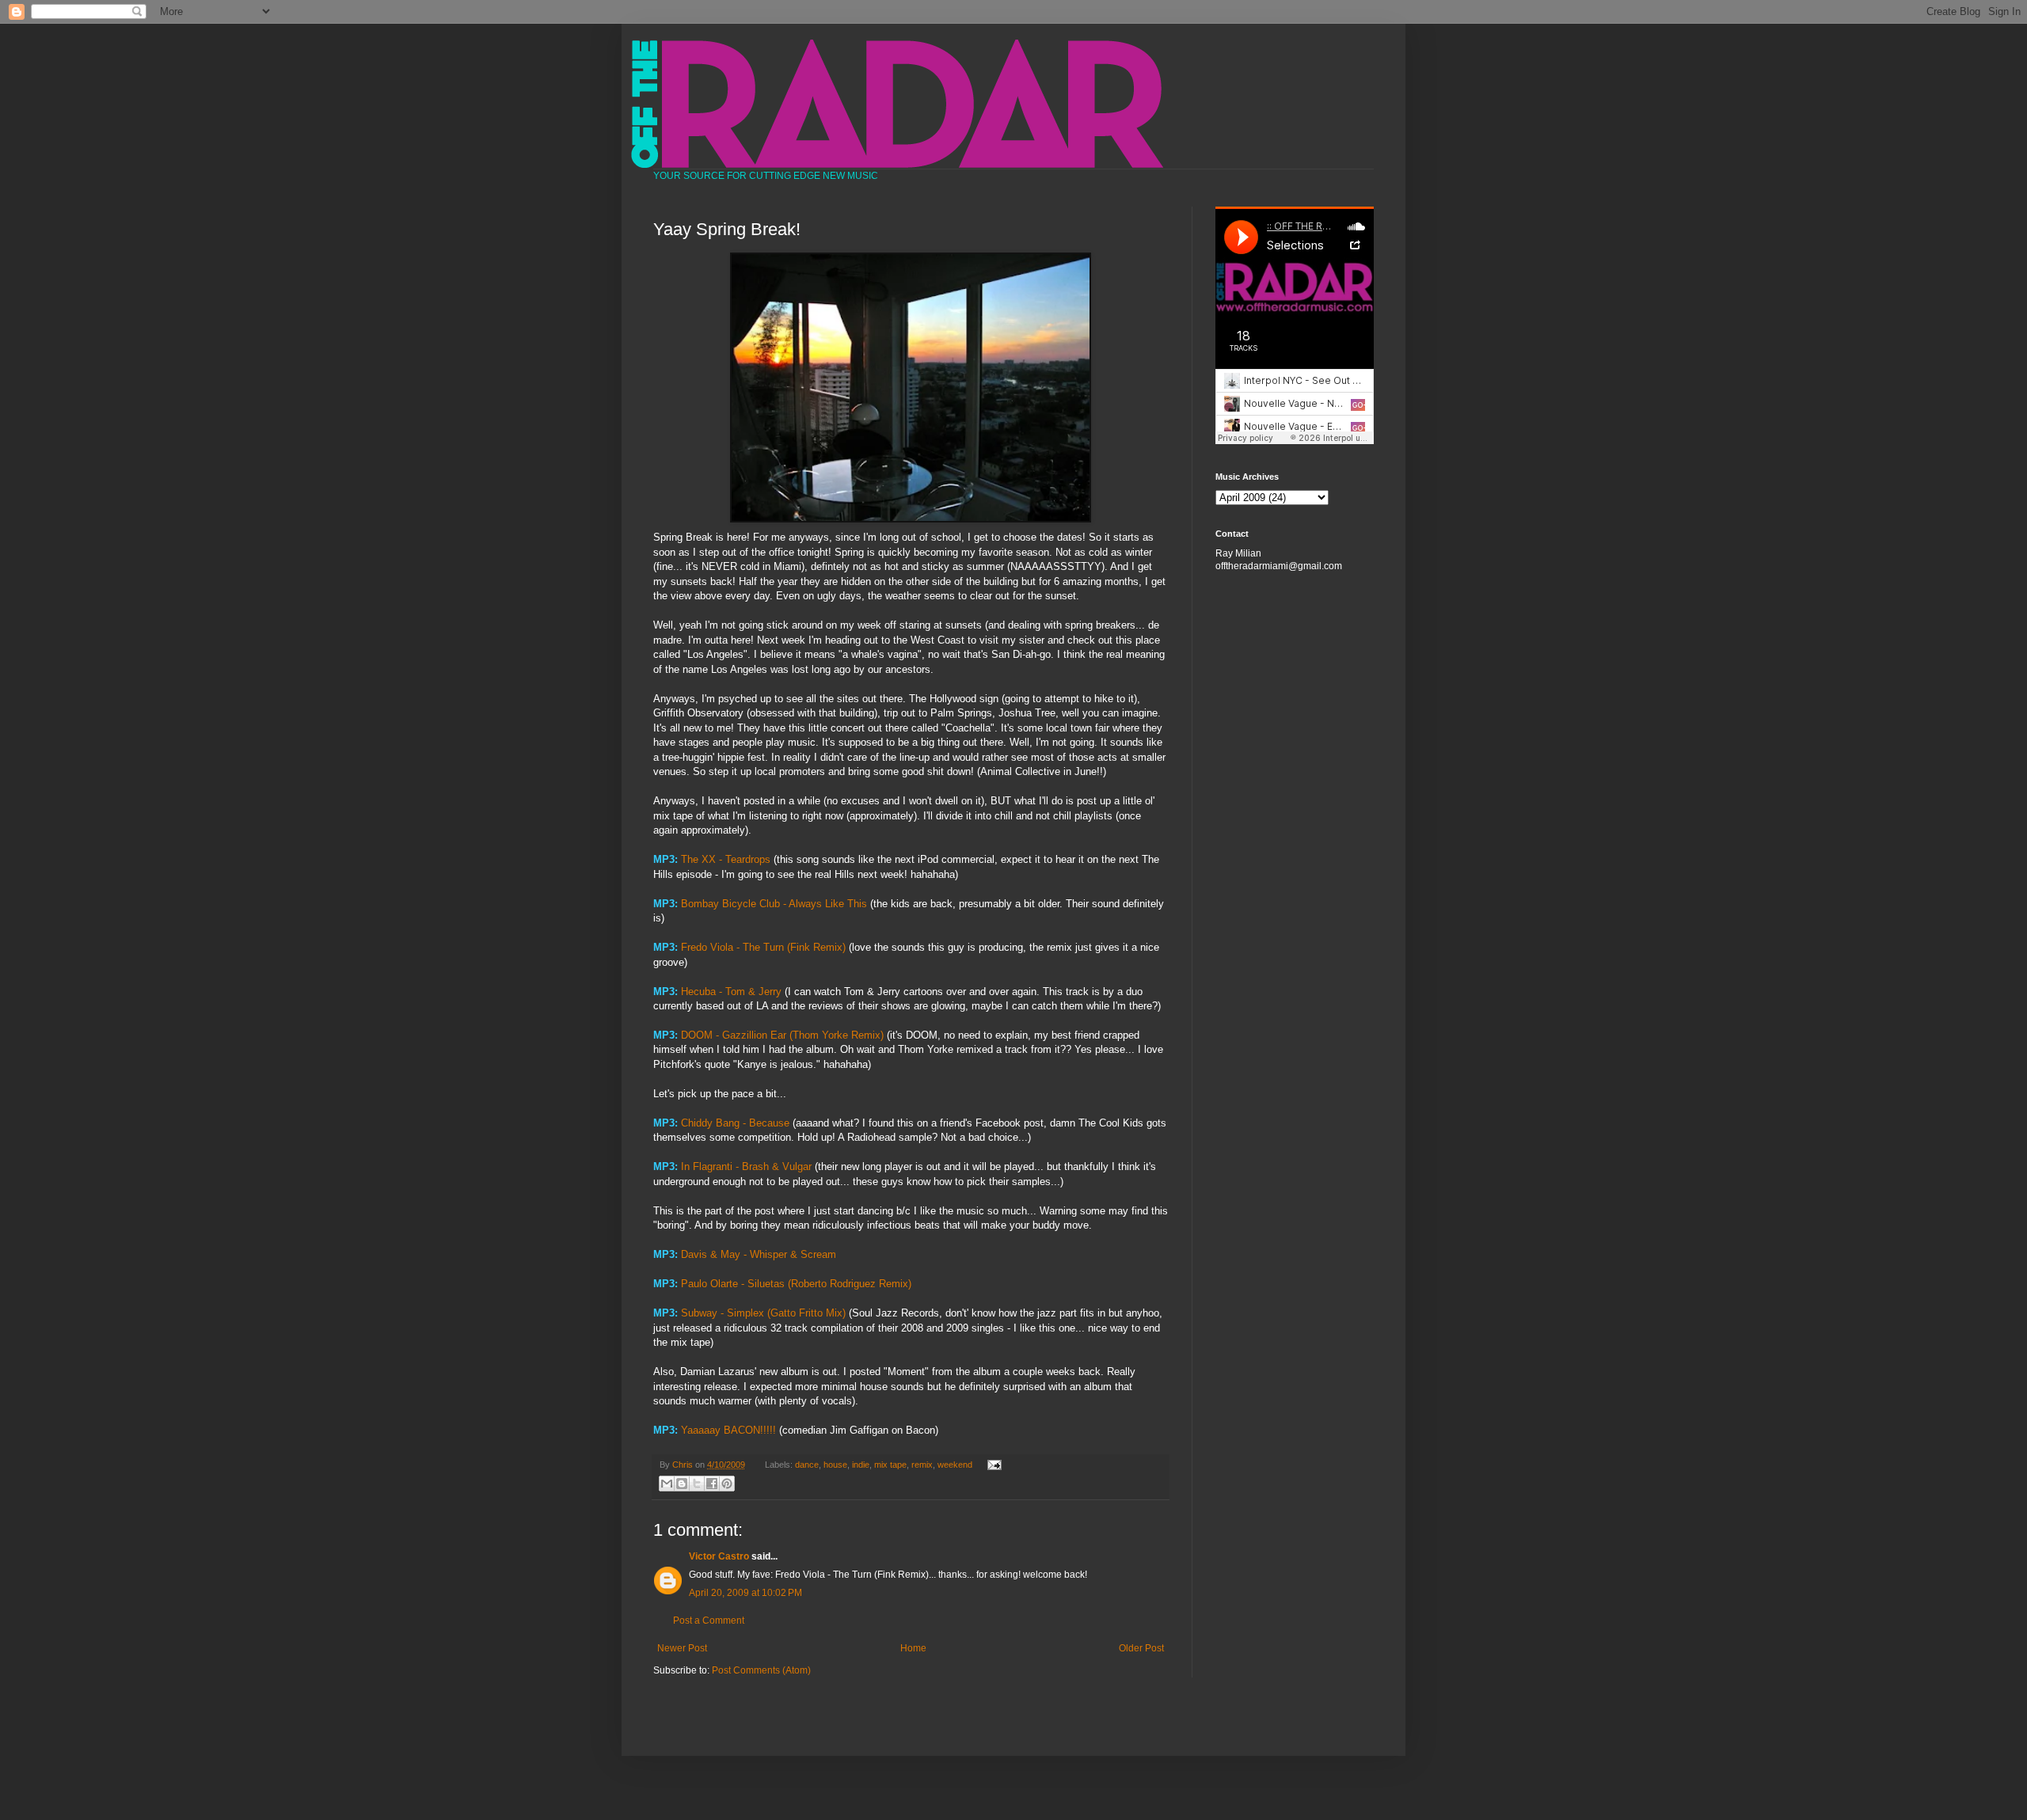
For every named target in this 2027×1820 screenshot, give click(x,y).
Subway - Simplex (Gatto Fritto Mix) (763, 1313)
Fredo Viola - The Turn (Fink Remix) (763, 947)
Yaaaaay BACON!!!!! (728, 1430)
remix (922, 1465)
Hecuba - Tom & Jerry (733, 992)
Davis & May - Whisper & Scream (759, 1254)
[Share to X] (697, 1484)
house (835, 1465)
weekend (955, 1465)
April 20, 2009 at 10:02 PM (745, 1593)
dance (807, 1465)
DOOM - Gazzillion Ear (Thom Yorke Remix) (784, 1035)
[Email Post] (992, 1465)
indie (861, 1465)
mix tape (890, 1465)
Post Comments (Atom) (761, 1670)
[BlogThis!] (682, 1484)
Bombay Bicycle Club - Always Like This (774, 904)
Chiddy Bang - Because (737, 1123)
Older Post (1141, 1648)
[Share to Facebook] (712, 1484)
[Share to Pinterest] (727, 1484)
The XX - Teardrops (726, 859)
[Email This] (667, 1484)
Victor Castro (719, 1556)
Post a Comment (709, 1621)
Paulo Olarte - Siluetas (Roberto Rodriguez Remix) (796, 1284)
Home (913, 1648)
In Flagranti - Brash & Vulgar (748, 1166)
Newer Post (682, 1648)
